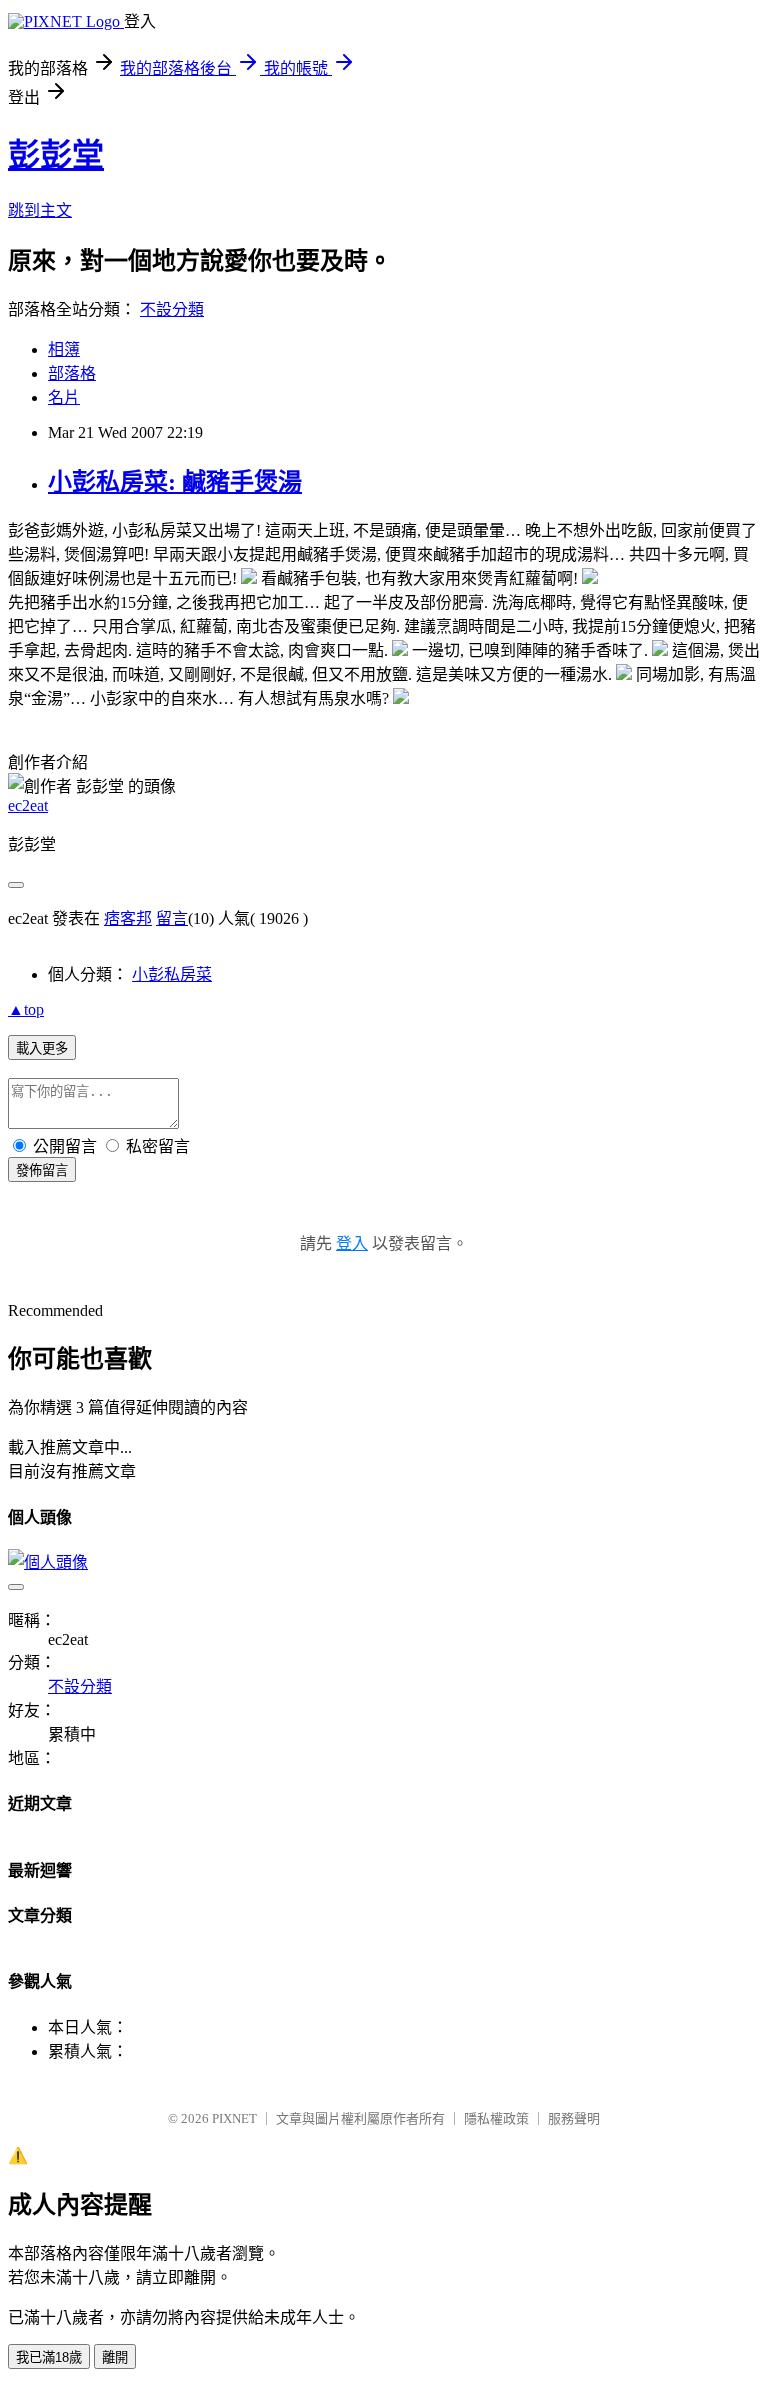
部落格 (72, 373)
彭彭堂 (56, 155)
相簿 (64, 349)
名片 (64, 397)
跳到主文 (40, 210)
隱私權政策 (496, 2118)
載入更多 (42, 1048)
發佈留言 (42, 1170)
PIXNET (234, 2118)
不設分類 (172, 309)
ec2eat (28, 805)
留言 (172, 918)
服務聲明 (574, 2118)
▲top (26, 1009)
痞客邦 (128, 918)
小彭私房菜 (172, 974)
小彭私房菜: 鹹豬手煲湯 (175, 482)
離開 (115, 2357)
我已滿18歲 (49, 2357)
